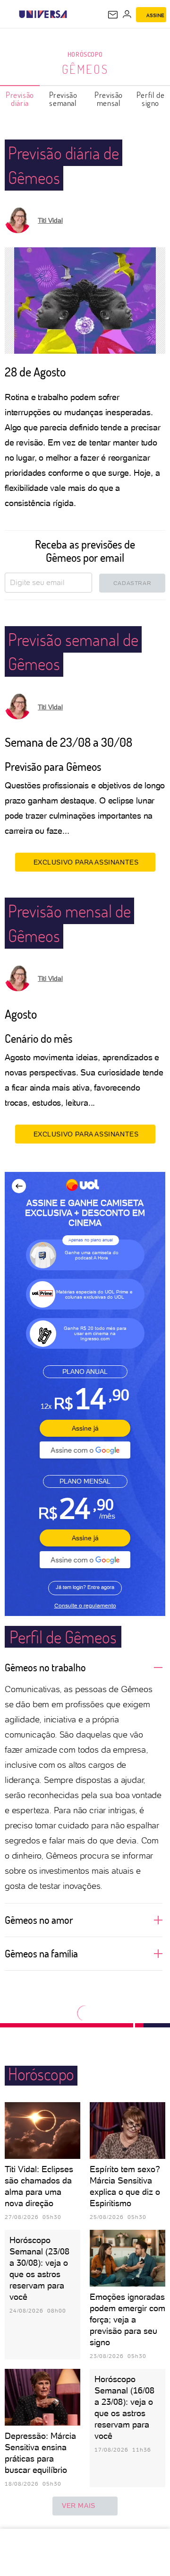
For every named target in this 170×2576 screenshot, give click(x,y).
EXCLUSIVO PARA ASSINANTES (86, 862)
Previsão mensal (109, 99)
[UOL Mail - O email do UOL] (113, 15)
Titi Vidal (50, 220)
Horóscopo (85, 54)
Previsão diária (20, 99)
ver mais (79, 2506)
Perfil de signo (150, 99)
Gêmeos (85, 69)
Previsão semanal (63, 99)
